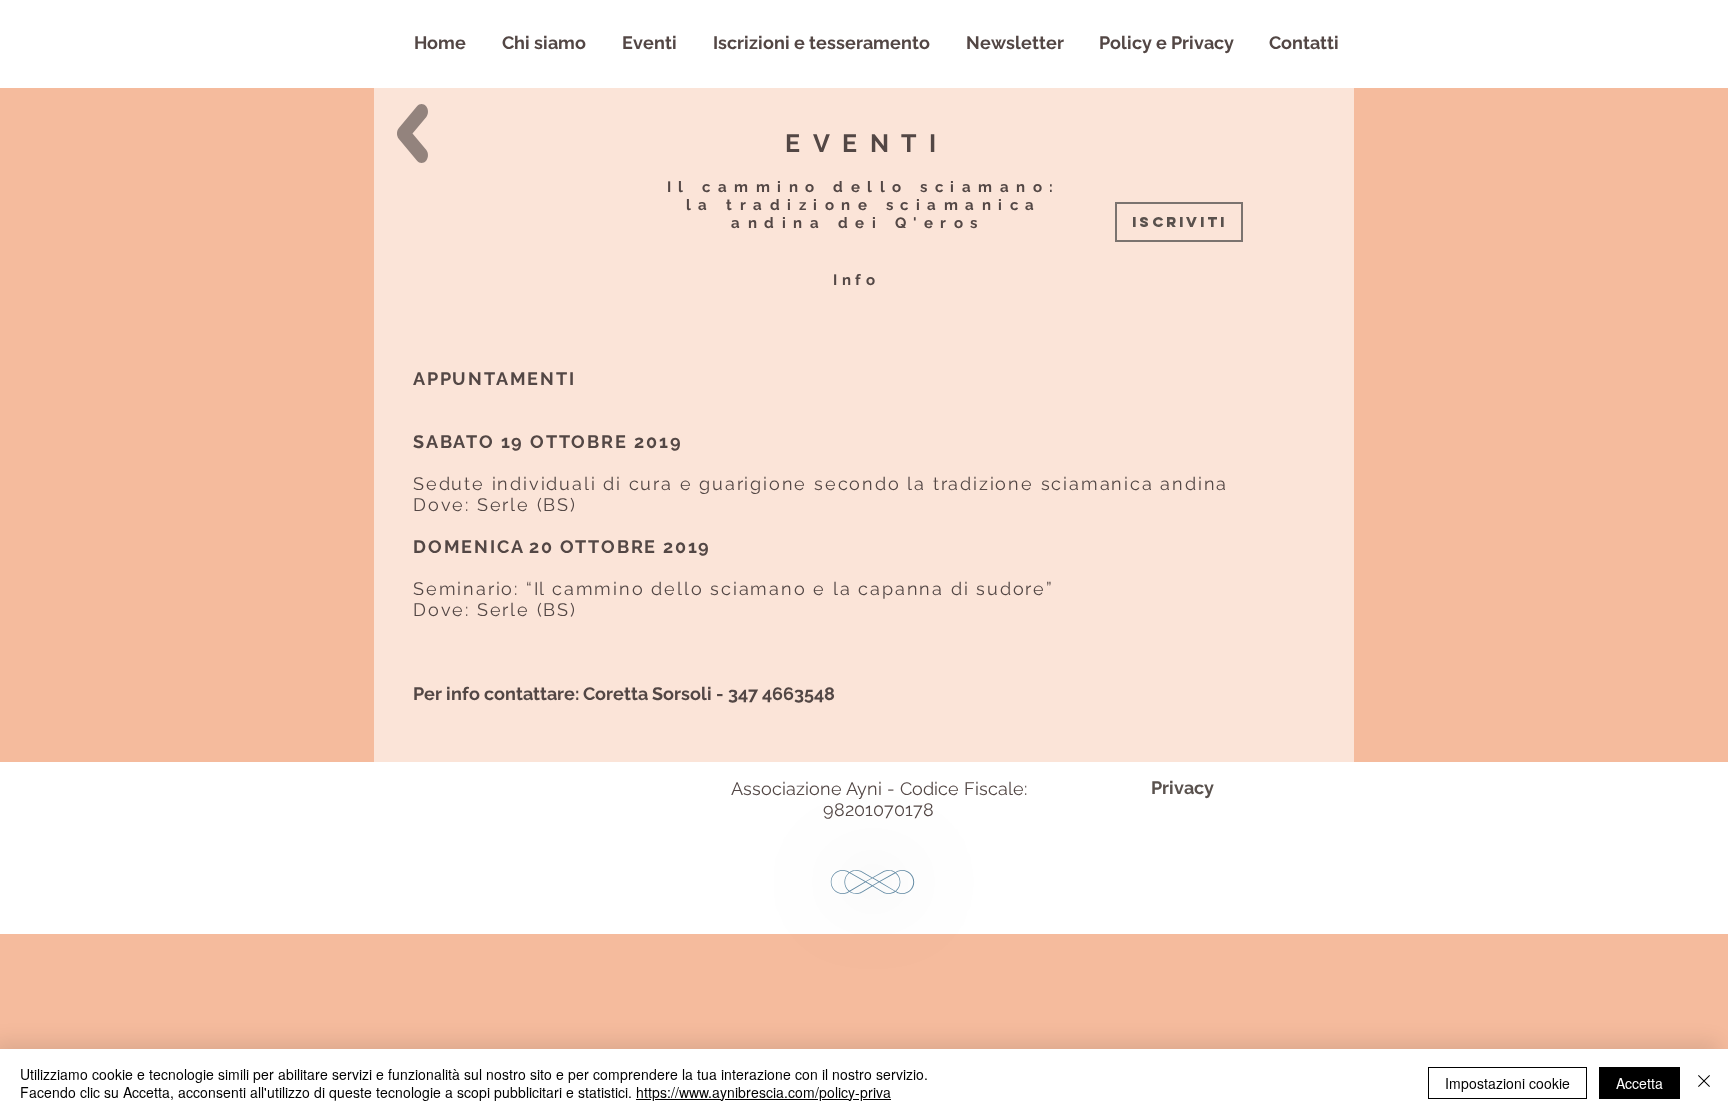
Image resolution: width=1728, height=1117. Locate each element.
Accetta (1639, 1083)
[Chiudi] (1704, 1083)
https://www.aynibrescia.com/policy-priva (763, 1092)
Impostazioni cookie (1507, 1083)
